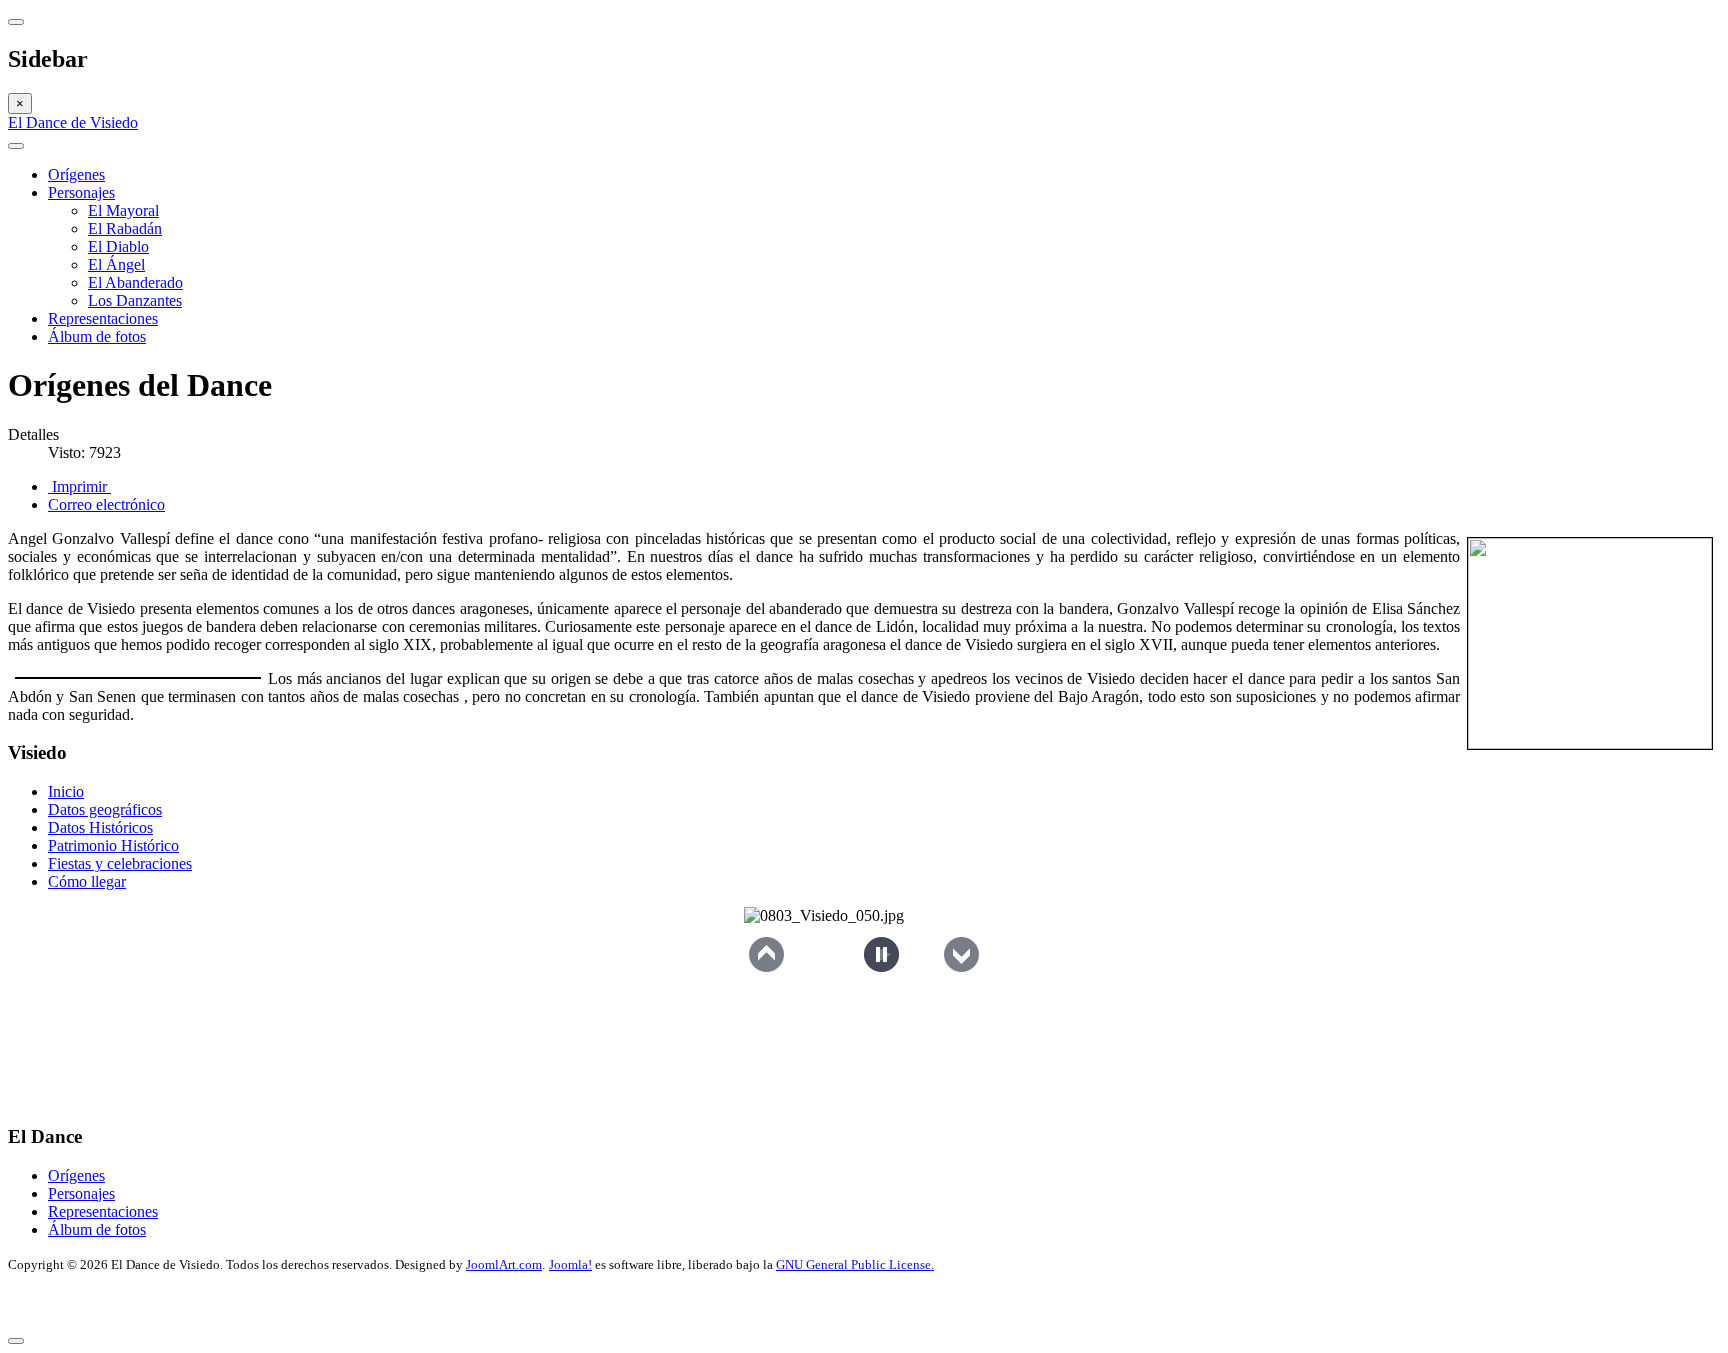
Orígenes (76, 174)
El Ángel (116, 264)
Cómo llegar (87, 881)
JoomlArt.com (504, 1264)
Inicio (66, 791)
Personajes (81, 192)
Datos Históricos (100, 827)
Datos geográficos (105, 809)
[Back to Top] (16, 1341)
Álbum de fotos (97, 336)
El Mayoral (123, 210)
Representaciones (103, 318)
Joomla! (570, 1264)
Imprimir (79, 486)
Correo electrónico (106, 504)
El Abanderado (135, 282)
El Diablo (118, 246)
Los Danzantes (135, 300)
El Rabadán (125, 228)
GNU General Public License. (855, 1264)
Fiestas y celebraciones (120, 863)
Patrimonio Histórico (113, 845)
